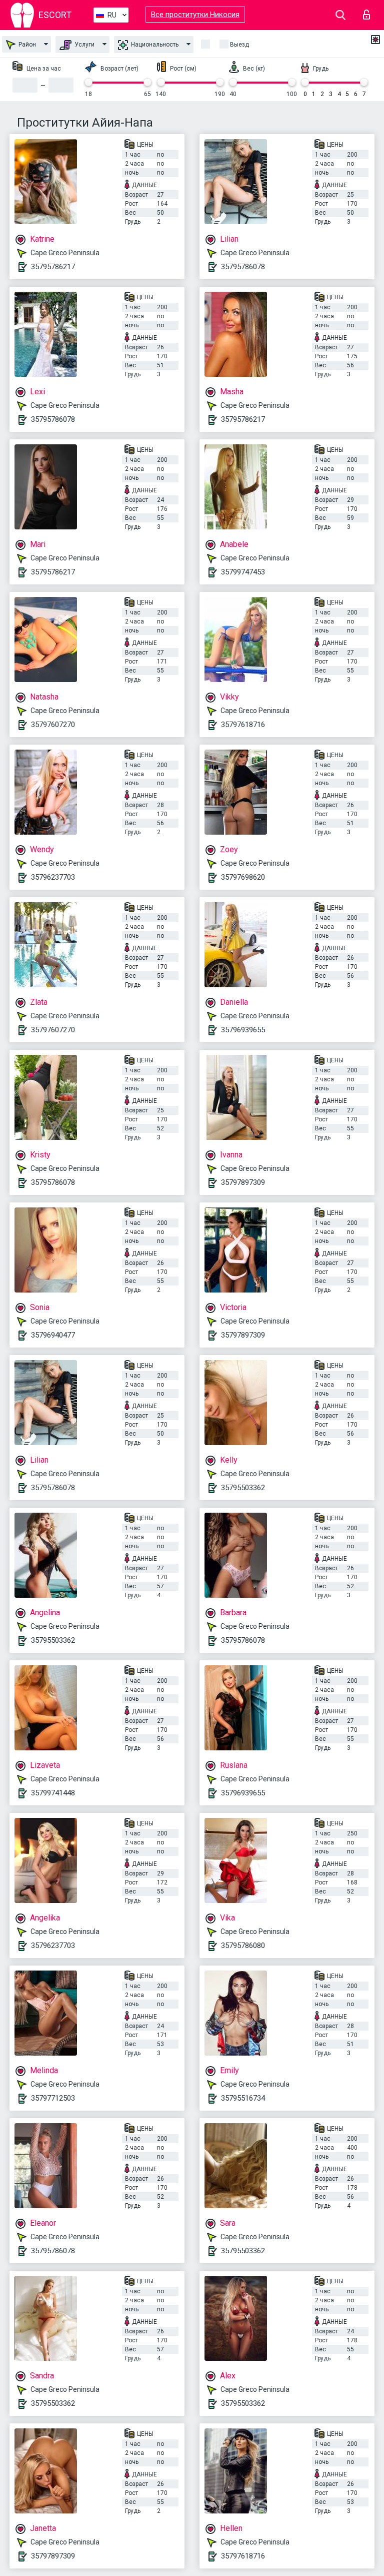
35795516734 (243, 2098)
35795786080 (243, 1946)
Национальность (154, 45)
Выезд (239, 45)
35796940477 (53, 1335)
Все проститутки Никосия (195, 15)
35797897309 (243, 1182)
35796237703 (53, 877)
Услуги (84, 45)
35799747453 (243, 572)
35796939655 (243, 1030)
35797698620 (243, 877)
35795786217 (53, 267)
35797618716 (243, 725)
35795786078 (243, 267)
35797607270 (53, 725)
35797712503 (53, 2098)
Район (26, 45)
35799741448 (53, 1793)
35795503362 (243, 1488)
